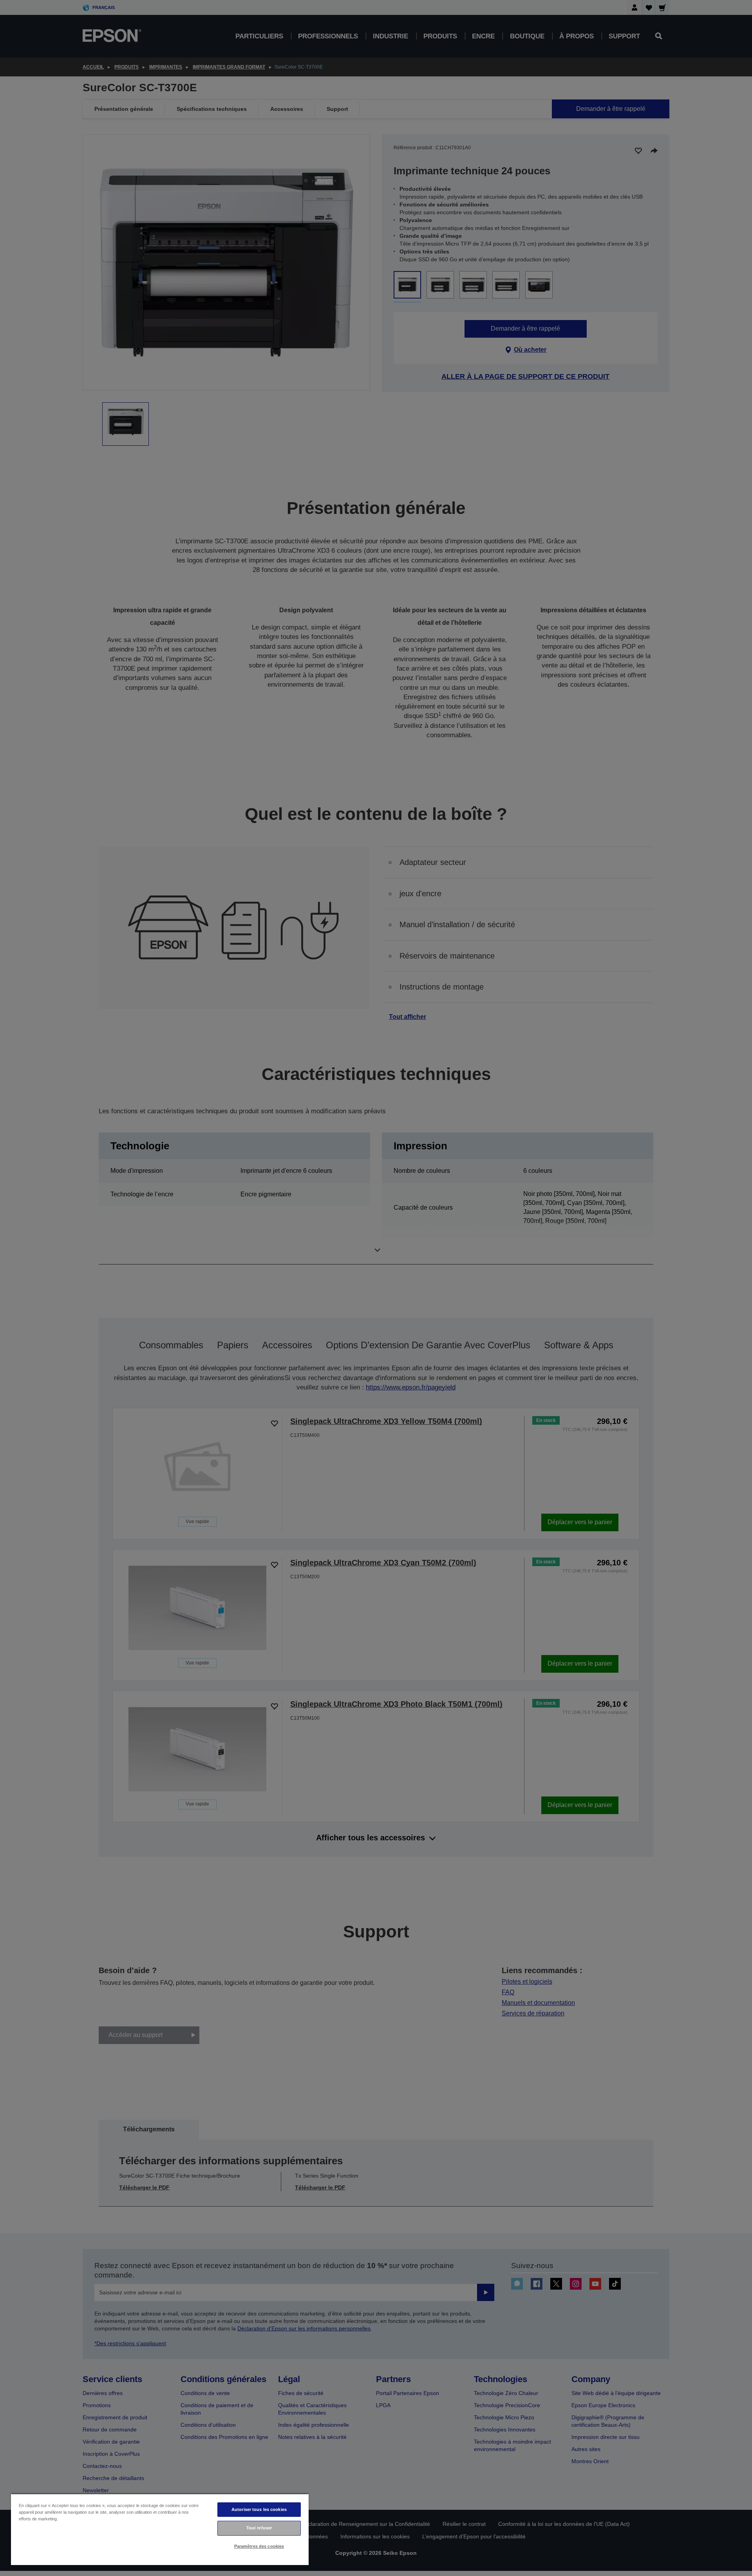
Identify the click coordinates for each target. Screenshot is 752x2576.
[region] (160, 2529)
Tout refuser (259, 2528)
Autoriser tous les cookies (259, 2509)
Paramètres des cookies (259, 2546)
